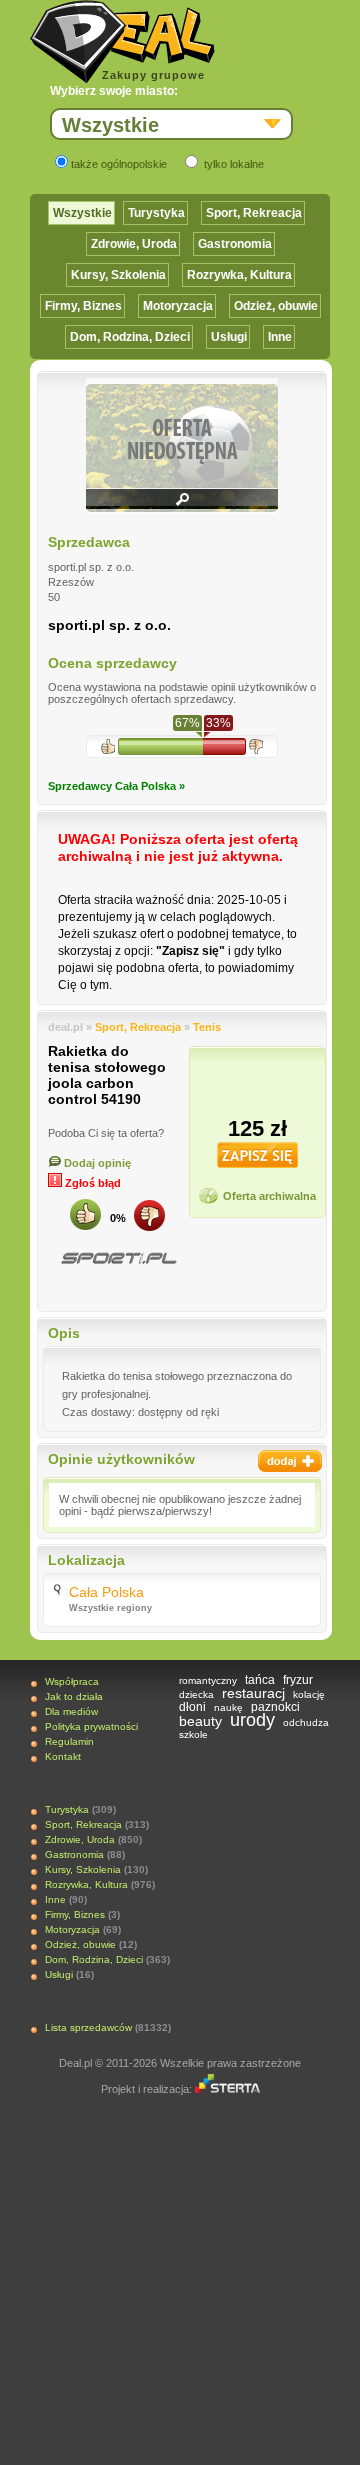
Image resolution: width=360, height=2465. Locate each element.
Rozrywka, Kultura (239, 275)
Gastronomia (235, 244)
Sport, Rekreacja (254, 213)
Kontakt (63, 1756)
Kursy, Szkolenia (118, 275)
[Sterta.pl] (227, 2089)
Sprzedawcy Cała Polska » (116, 786)
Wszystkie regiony (110, 1608)
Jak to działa (74, 1696)
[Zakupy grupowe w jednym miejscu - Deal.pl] (122, 42)
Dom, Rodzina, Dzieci (130, 337)
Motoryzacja (178, 306)
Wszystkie (82, 213)
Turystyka (156, 213)
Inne (280, 337)
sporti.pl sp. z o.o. (109, 625)
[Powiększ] (182, 506)
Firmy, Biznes (83, 306)
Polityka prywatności (91, 1726)
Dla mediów (71, 1711)
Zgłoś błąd (91, 1183)
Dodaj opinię (96, 1163)
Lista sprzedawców (88, 2027)
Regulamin (69, 1741)
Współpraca (72, 1681)
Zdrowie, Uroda (134, 244)
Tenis (207, 1027)
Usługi (229, 337)
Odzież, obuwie (276, 306)
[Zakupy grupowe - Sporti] (118, 1258)
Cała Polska (106, 1592)
